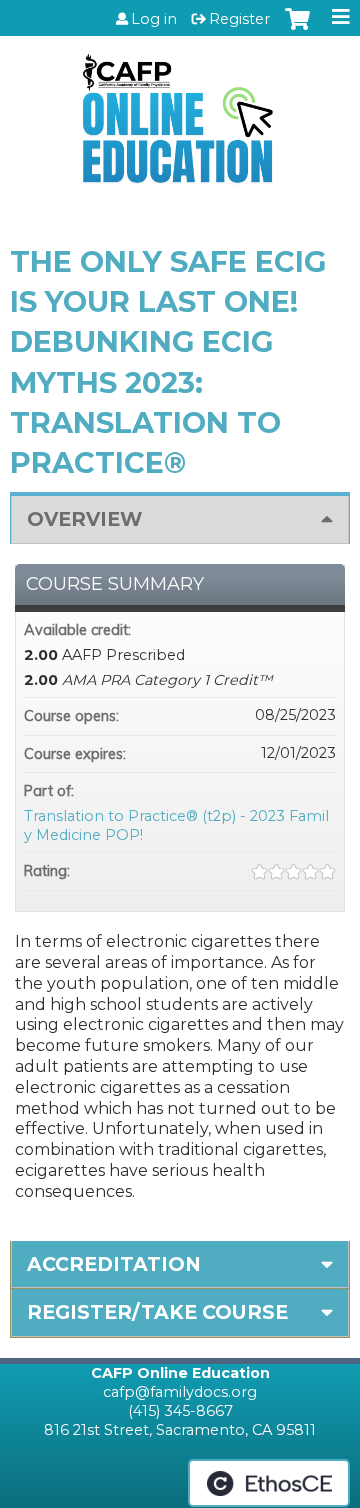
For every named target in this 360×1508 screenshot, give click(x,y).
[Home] (180, 111)
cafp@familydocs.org (180, 1392)
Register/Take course (157, 1312)
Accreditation (114, 1264)
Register (239, 19)
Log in (154, 19)
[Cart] (297, 29)
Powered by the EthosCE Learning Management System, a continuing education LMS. (269, 1483)
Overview (84, 519)
